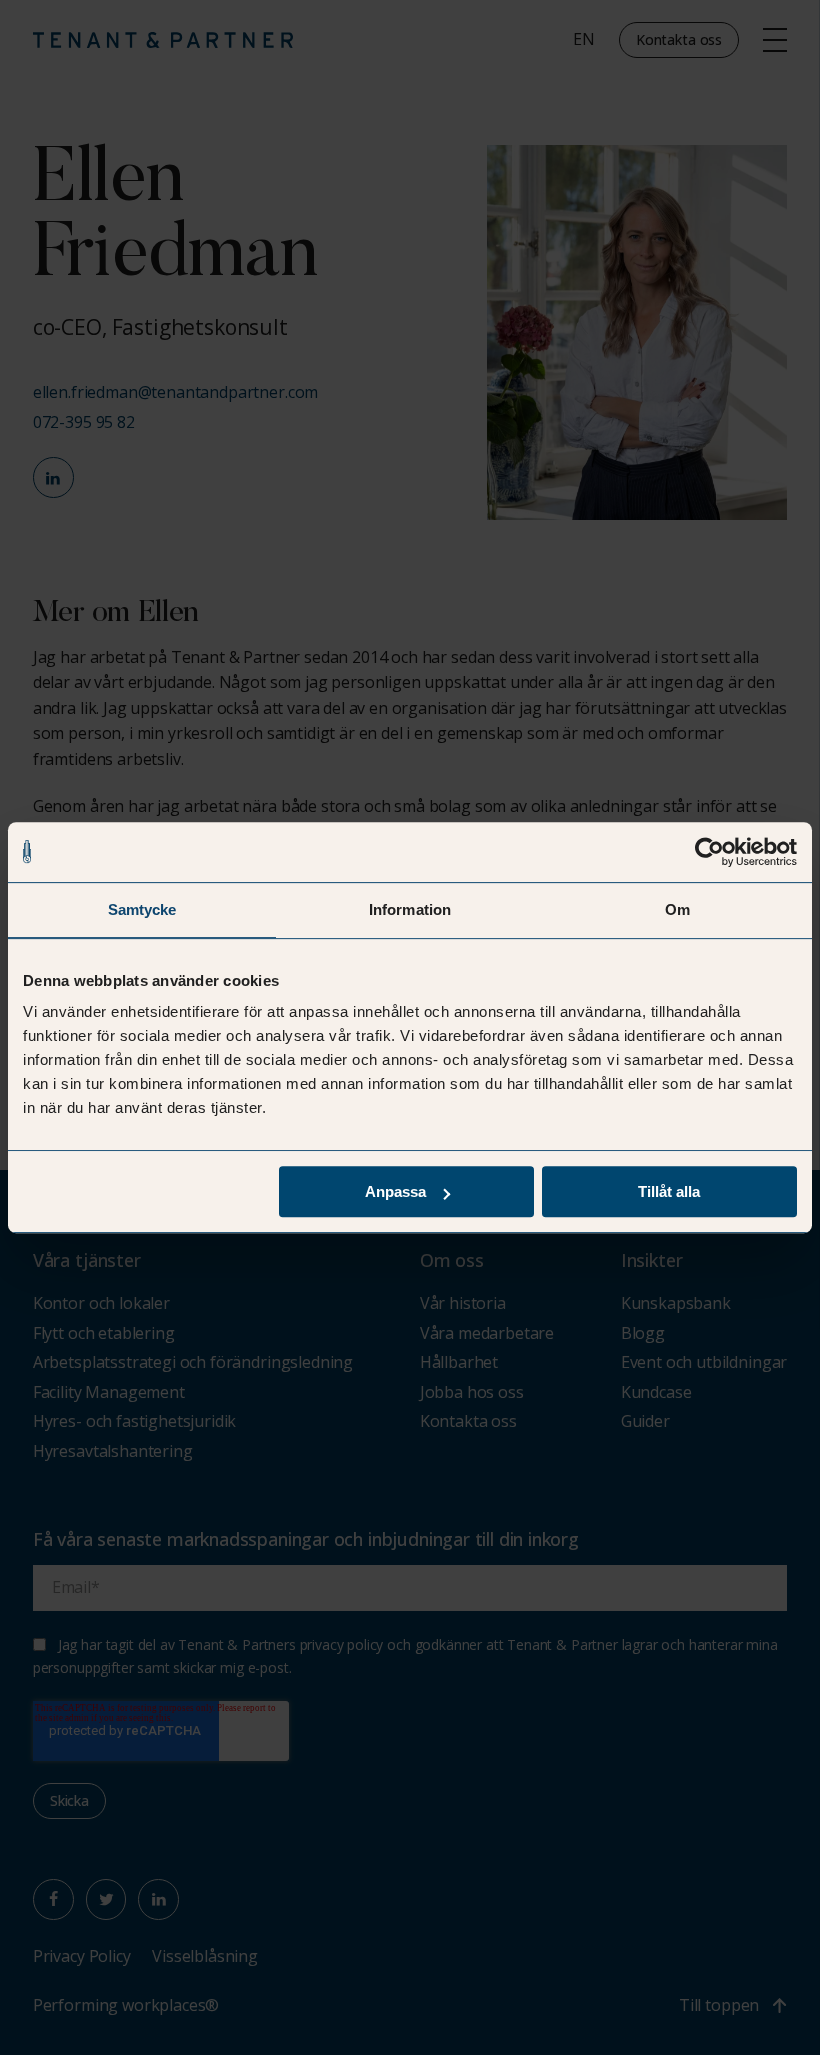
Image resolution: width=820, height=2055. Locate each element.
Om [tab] (677, 909)
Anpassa (395, 1191)
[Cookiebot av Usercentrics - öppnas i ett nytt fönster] (709, 852)
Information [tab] (410, 909)
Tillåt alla (669, 1191)
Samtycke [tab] (142, 909)
